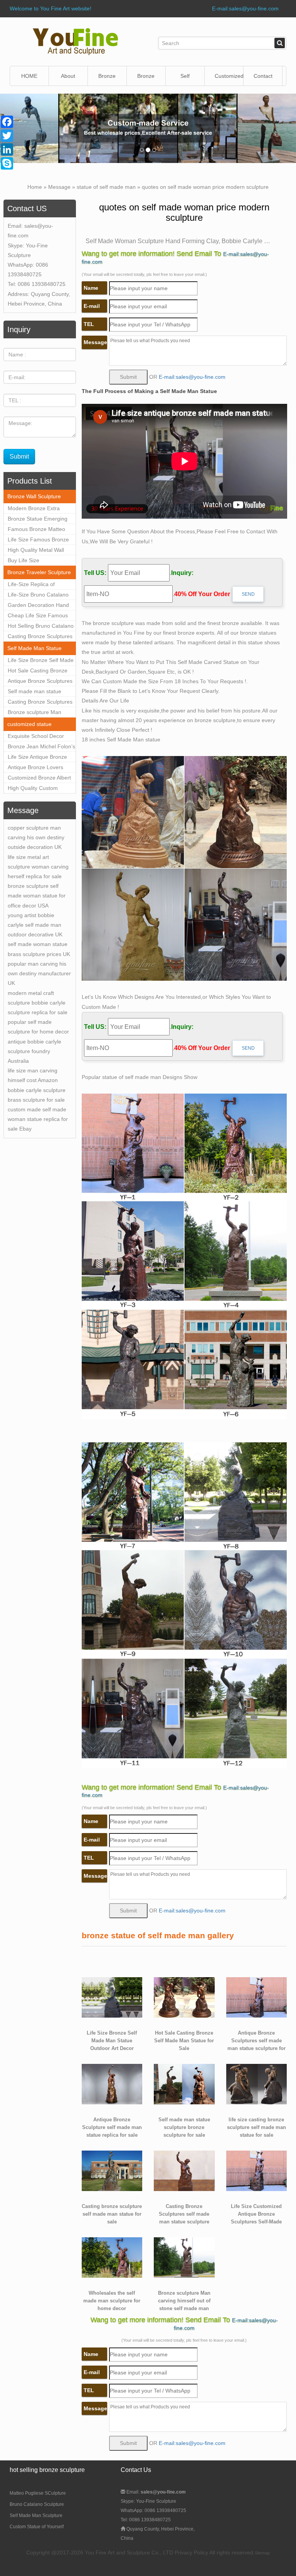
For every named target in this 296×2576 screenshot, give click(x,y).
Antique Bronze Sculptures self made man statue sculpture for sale (40, 682)
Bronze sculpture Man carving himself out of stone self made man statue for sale (41, 713)
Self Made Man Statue (34, 648)
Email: (156, 2492)
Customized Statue (229, 79)
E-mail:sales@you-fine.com (245, 8)
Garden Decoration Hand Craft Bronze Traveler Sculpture (38, 606)
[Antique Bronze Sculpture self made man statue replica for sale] (112, 2084)
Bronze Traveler (147, 79)
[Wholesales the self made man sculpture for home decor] (112, 2257)
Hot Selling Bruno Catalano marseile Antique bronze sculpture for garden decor (41, 627)
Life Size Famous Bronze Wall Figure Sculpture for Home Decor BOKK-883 (38, 541)
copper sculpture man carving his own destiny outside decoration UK (36, 837)
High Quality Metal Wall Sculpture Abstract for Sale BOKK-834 (40, 551)
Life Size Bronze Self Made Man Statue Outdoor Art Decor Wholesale (41, 661)
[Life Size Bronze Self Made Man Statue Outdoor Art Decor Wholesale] (112, 1997)
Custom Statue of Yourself (37, 2527)
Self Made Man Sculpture (36, 2516)
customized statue (29, 724)
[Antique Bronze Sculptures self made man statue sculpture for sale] (257, 1997)
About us (68, 79)
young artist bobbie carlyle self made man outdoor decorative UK (35, 925)
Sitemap (262, 2553)
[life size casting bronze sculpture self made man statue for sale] (257, 2084)
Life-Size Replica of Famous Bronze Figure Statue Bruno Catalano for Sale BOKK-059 (40, 585)
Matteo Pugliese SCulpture (38, 2493)
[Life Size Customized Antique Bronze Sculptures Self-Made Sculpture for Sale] (257, 2170)
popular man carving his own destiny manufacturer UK (39, 973)
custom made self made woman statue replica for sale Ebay (38, 1119)
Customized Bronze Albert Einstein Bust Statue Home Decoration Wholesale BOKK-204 (40, 779)
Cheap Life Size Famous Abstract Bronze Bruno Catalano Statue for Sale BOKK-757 (38, 617)
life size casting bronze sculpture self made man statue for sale (256, 2127)
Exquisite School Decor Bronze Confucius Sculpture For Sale (36, 737)
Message (59, 187)
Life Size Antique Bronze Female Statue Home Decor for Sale (37, 758)
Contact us (263, 79)
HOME (29, 76)
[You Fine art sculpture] (75, 41)
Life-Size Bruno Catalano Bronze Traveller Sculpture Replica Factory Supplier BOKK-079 (40, 596)
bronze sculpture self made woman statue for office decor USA (37, 896)
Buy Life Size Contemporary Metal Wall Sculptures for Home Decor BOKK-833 (41, 561)
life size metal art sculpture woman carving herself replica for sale (38, 867)
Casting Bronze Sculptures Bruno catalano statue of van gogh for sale (40, 637)
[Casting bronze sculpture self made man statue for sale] (112, 2170)
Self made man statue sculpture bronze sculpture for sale (40, 692)
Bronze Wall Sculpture (109, 79)
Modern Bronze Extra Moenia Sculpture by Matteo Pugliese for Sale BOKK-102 (38, 509)
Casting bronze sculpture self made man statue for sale (112, 2214)
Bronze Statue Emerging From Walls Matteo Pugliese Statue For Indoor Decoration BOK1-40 (40, 520)
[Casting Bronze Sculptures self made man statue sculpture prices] (184, 2170)
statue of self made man (106, 187)
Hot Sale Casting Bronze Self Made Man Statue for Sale (39, 672)
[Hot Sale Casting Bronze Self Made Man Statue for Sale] (184, 1997)
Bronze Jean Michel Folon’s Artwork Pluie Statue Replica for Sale (41, 748)
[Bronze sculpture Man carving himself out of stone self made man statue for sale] (184, 2257)
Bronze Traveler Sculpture (39, 572)
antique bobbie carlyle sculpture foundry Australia (34, 1051)
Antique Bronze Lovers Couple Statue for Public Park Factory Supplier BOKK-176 (37, 768)
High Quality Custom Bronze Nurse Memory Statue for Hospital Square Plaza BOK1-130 (40, 789)
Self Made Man (185, 79)
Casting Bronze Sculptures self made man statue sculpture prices (40, 703)
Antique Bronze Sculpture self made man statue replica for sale (112, 2127)
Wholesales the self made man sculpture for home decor (112, 2301)
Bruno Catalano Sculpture (37, 2504)
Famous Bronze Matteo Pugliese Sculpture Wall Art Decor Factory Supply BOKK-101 (40, 530)
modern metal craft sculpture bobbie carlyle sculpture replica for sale (38, 1003)
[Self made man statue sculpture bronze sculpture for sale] (184, 2084)
